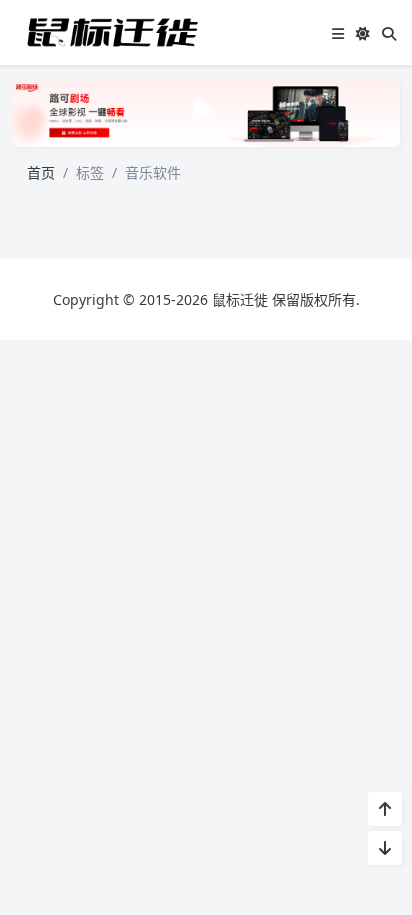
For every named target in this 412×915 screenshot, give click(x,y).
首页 (41, 172)
